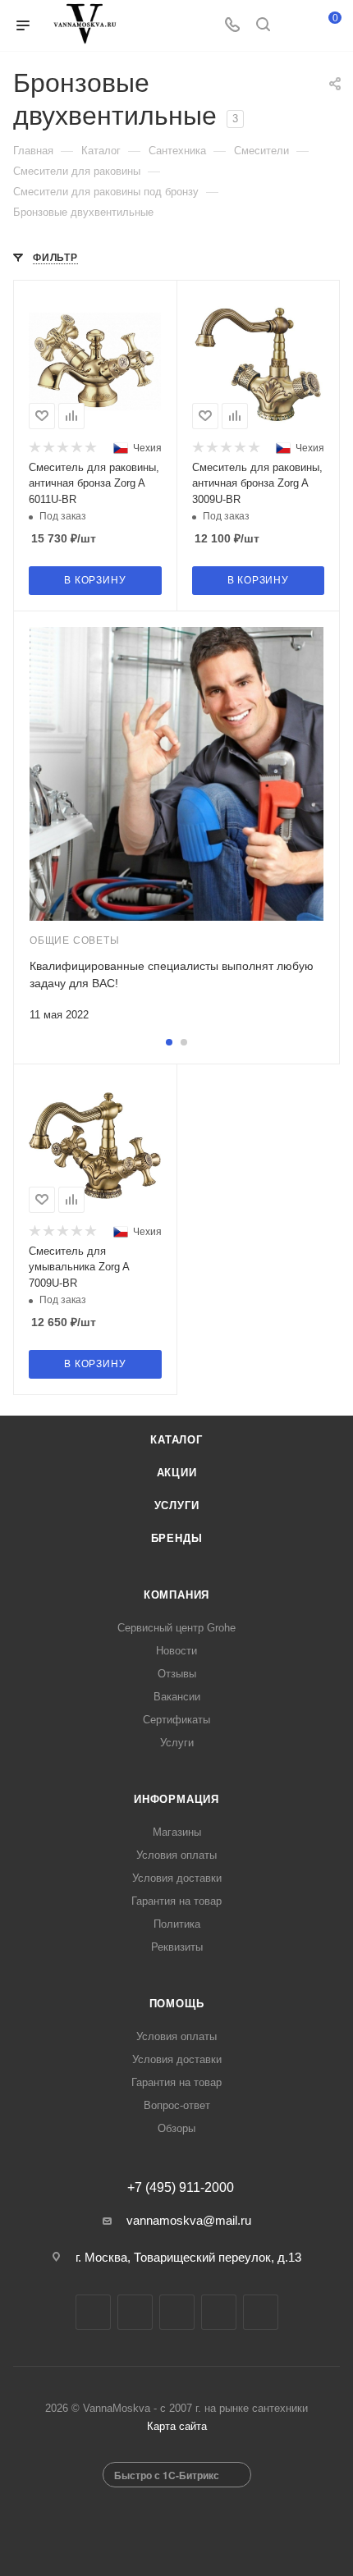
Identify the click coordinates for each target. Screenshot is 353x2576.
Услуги (177, 1505)
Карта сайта (177, 2426)
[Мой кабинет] (294, 26)
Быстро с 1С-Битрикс (167, 2475)
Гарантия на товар (176, 1901)
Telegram (135, 2312)
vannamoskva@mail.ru (189, 2220)
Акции (177, 1473)
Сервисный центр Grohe (176, 1628)
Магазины (177, 1832)
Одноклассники (219, 2312)
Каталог (176, 1440)
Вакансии (177, 1697)
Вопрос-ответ (177, 2105)
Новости (176, 1651)
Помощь (177, 2004)
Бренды (177, 1538)
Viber (261, 2312)
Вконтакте (93, 2312)
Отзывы (177, 1674)
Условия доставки (177, 1878)
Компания (176, 1595)
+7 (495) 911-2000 (181, 2188)
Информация (176, 1799)
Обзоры (176, 2128)
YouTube (177, 2312)
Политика (177, 1924)
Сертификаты (176, 1720)
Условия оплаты (176, 1855)
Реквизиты (177, 1947)
